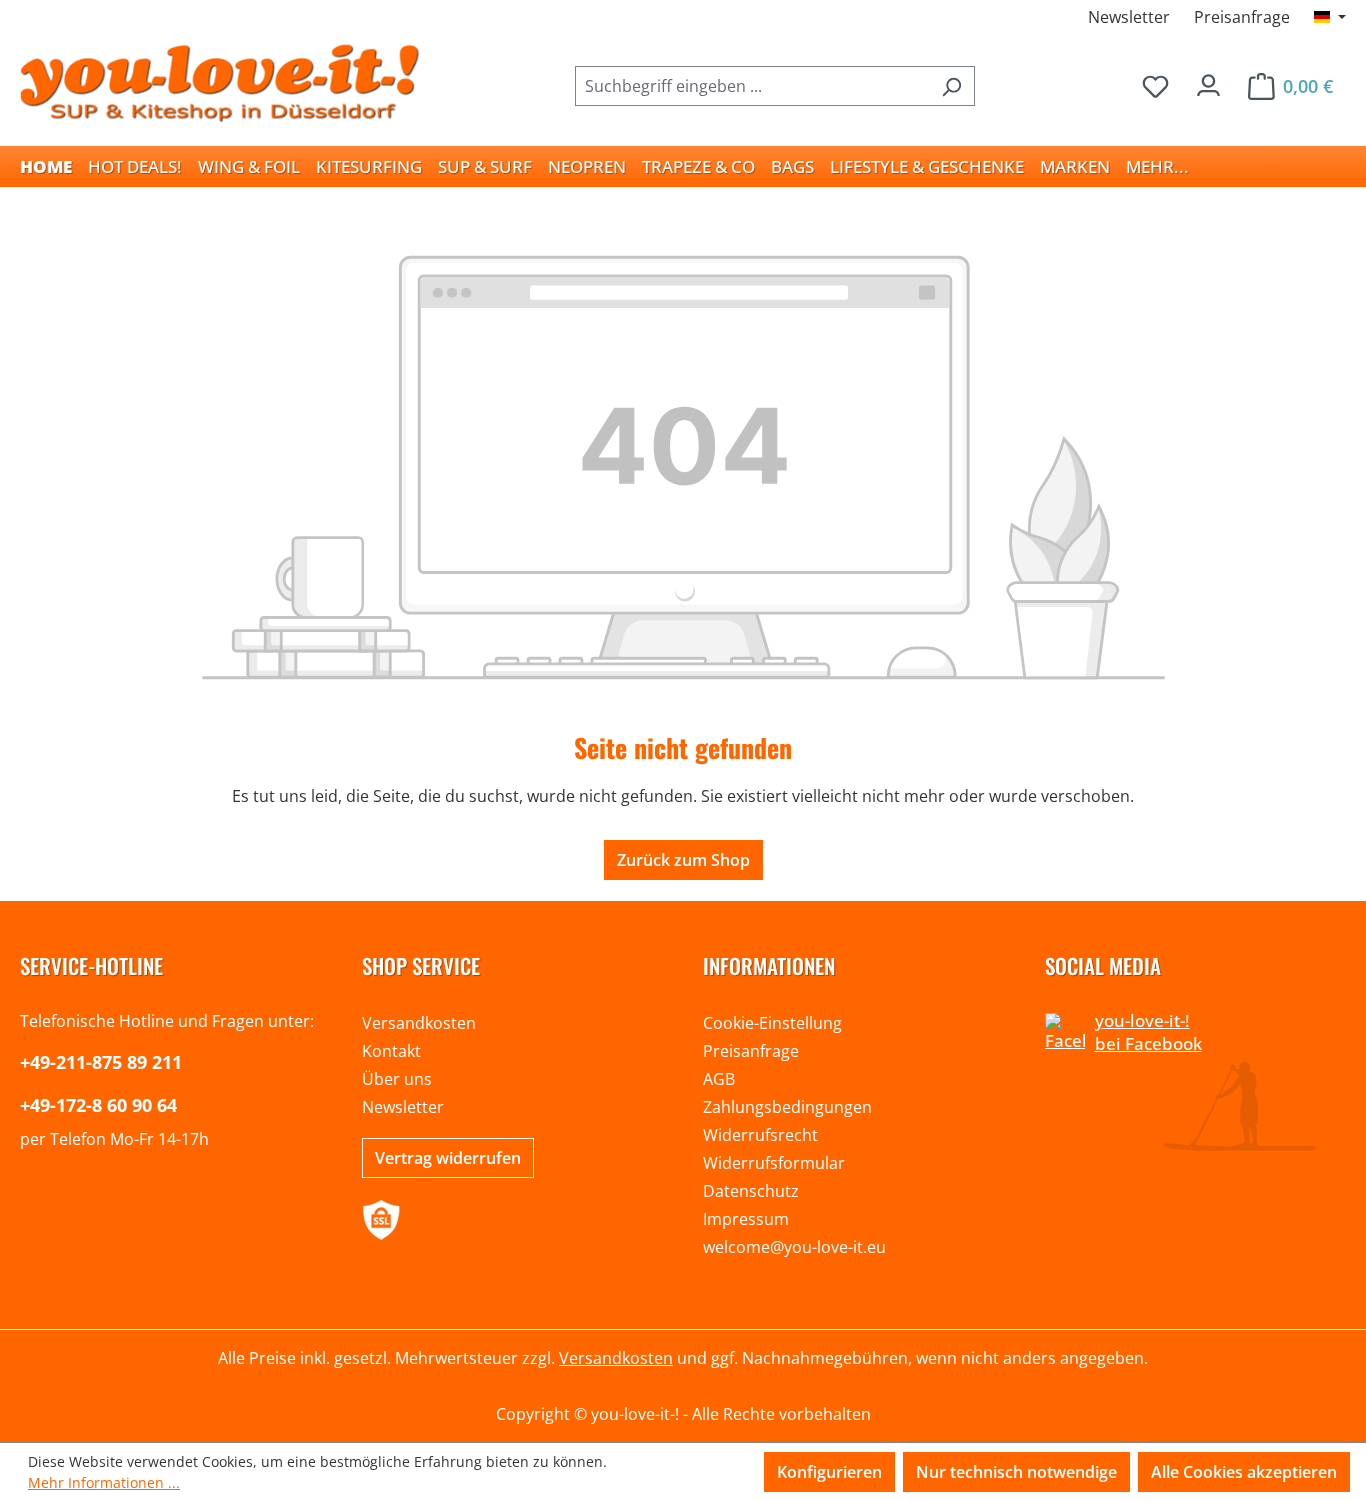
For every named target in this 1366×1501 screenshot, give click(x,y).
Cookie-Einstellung (772, 1023)
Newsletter (1129, 17)
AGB (719, 1079)
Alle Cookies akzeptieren (1244, 1472)
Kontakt (391, 1051)
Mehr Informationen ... (104, 1482)
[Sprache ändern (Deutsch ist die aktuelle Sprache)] (1330, 17)
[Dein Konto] (1208, 80)
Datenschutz (751, 1191)
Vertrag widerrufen (448, 1158)
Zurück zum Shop (683, 860)
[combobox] (752, 86)
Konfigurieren (829, 1472)
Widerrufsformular (774, 1163)
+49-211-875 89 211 (101, 1062)
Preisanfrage (1242, 17)
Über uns (397, 1079)
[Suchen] (951, 86)
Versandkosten (419, 1023)
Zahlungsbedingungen (787, 1107)
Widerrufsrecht (760, 1135)
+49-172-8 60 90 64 (98, 1105)
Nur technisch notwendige (1016, 1472)
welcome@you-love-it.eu (794, 1247)
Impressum (746, 1219)
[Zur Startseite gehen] (220, 82)
